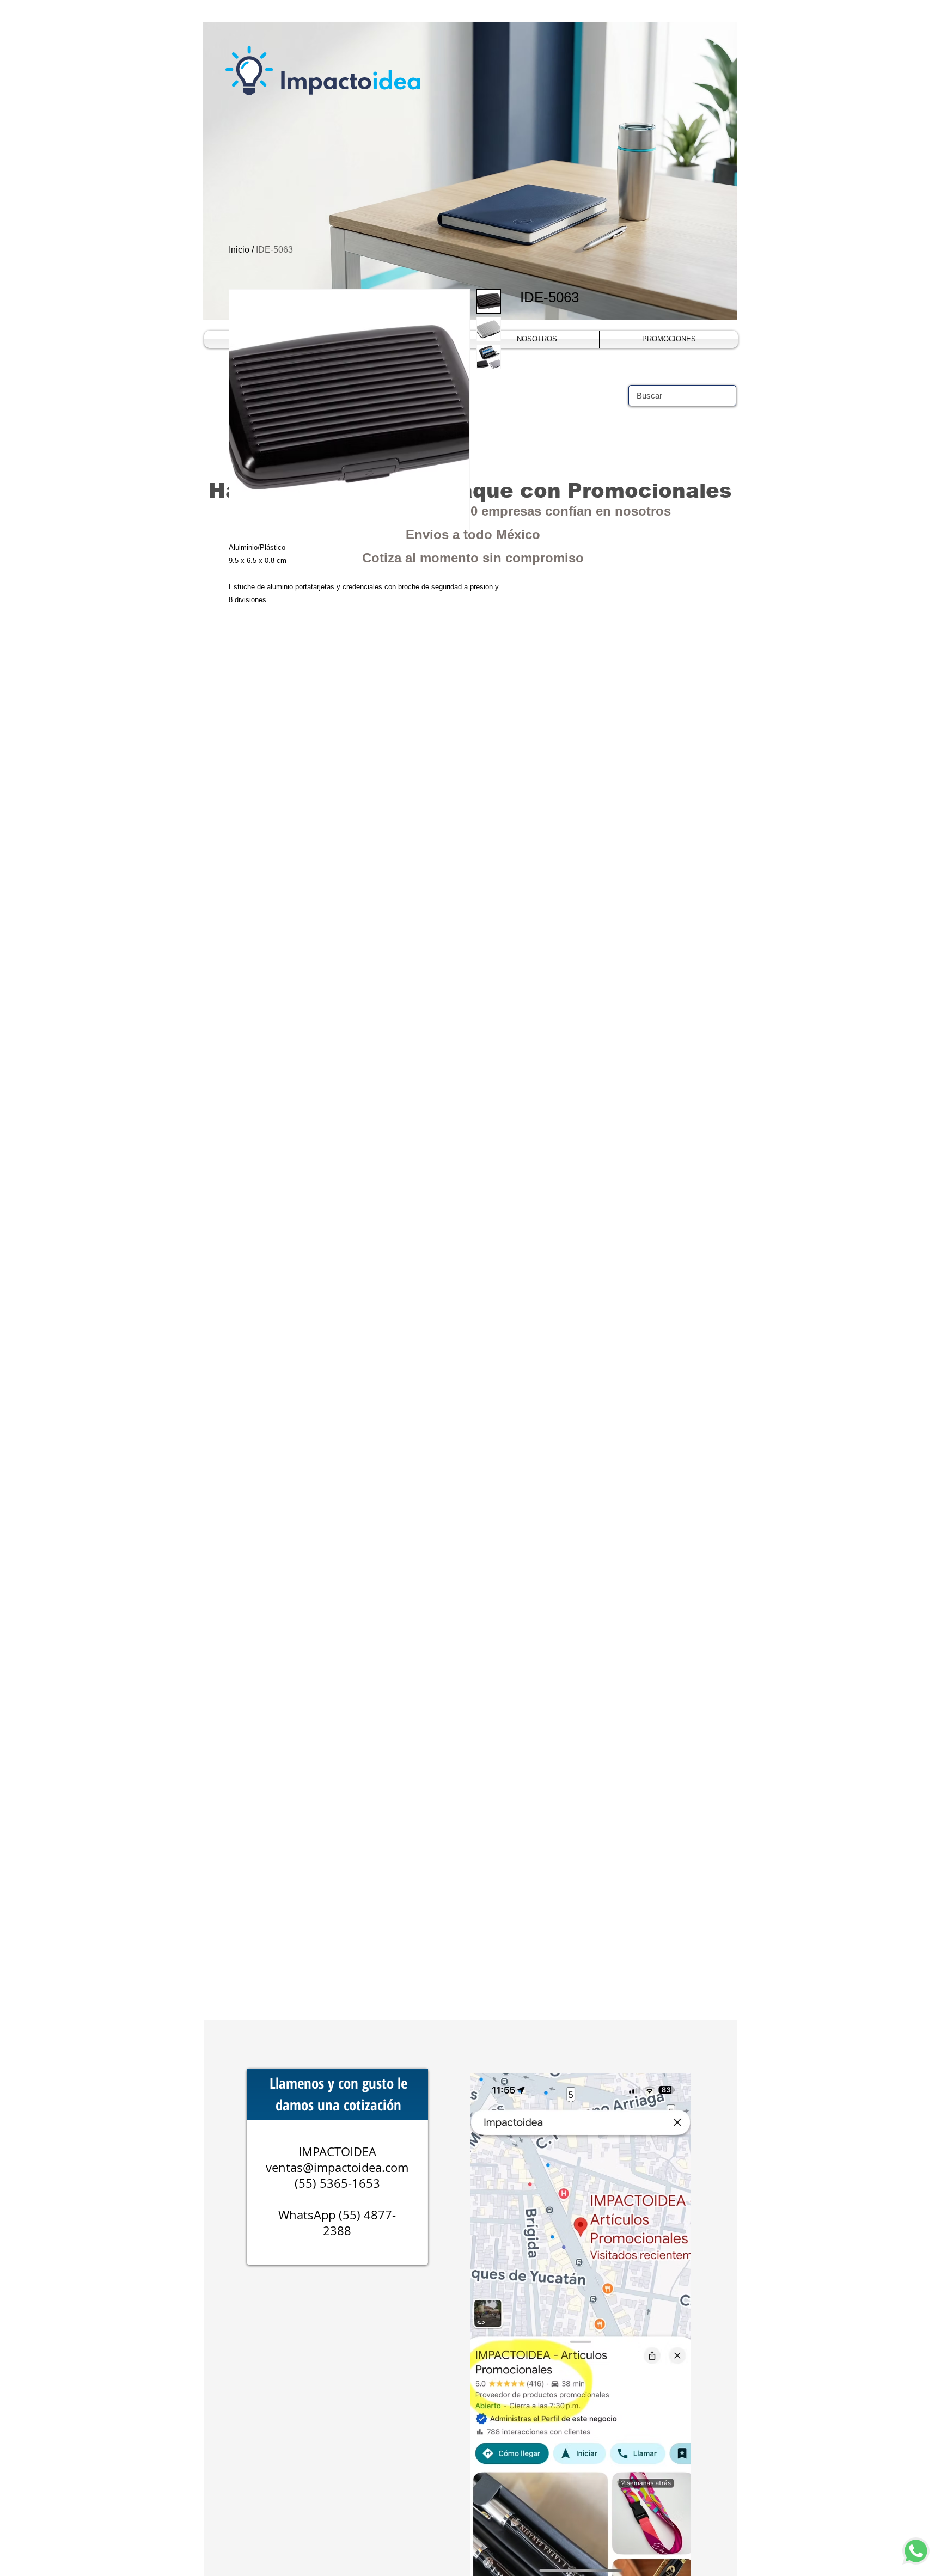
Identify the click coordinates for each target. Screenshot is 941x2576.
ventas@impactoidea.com (337, 2167)
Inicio (239, 250)
